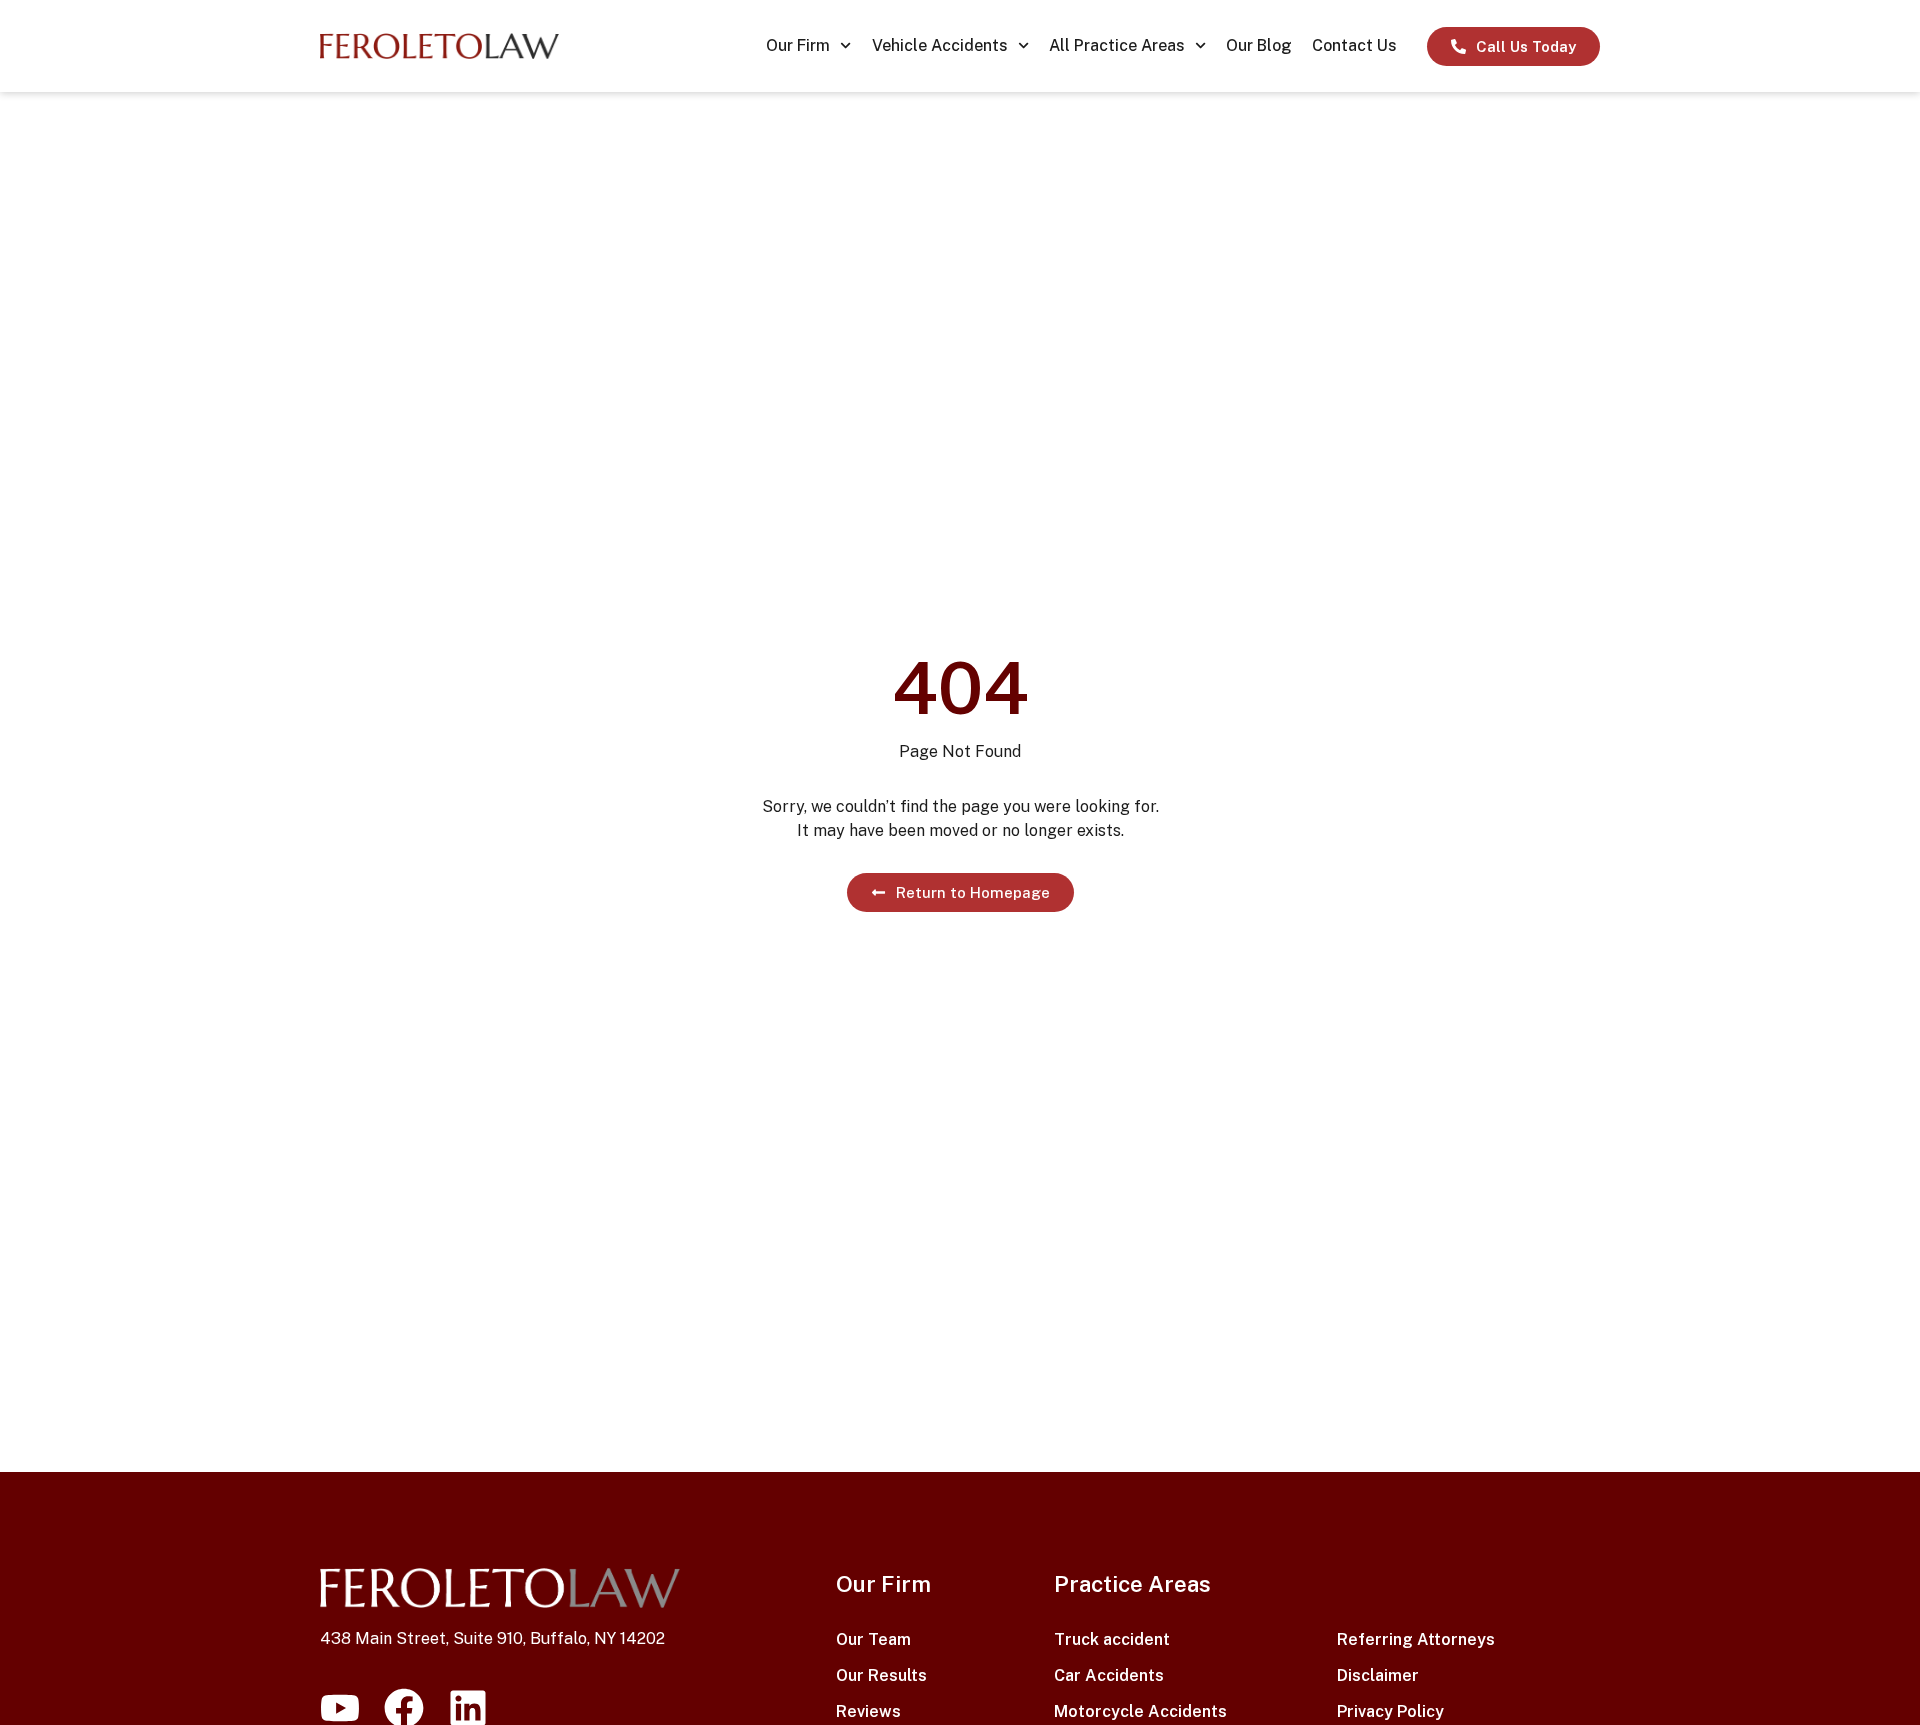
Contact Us (1354, 45)
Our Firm (798, 45)
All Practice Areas (1117, 45)
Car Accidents (1109, 1675)
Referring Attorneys (1416, 1639)
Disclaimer (1378, 1675)
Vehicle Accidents (940, 45)
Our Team (873, 1639)
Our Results (881, 1675)
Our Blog (1259, 45)
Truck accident (1112, 1639)
